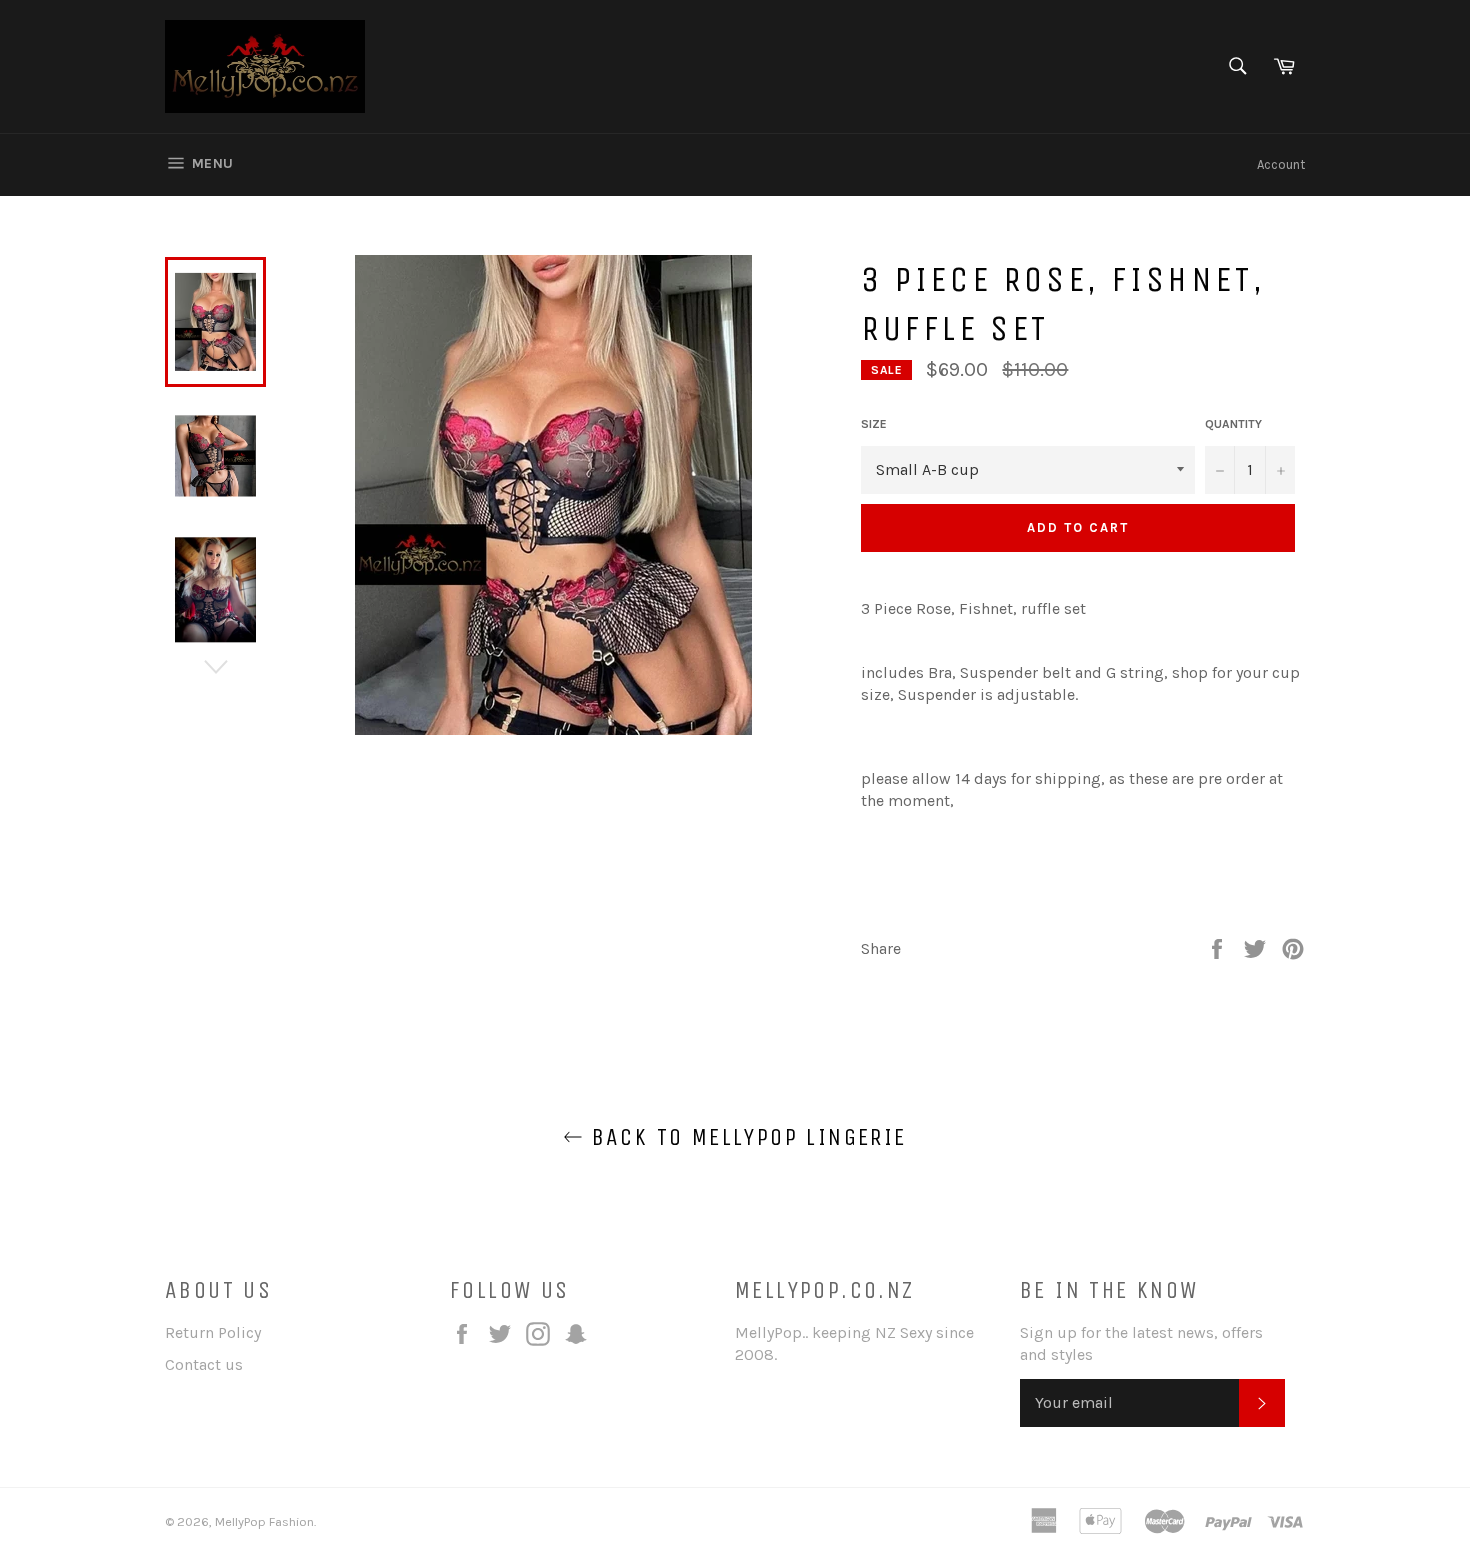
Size (874, 424)
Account (1281, 164)
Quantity (1233, 424)
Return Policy (213, 1332)
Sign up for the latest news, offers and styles (1141, 1343)
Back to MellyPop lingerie (744, 1137)
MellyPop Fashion (264, 1521)
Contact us (204, 1364)
